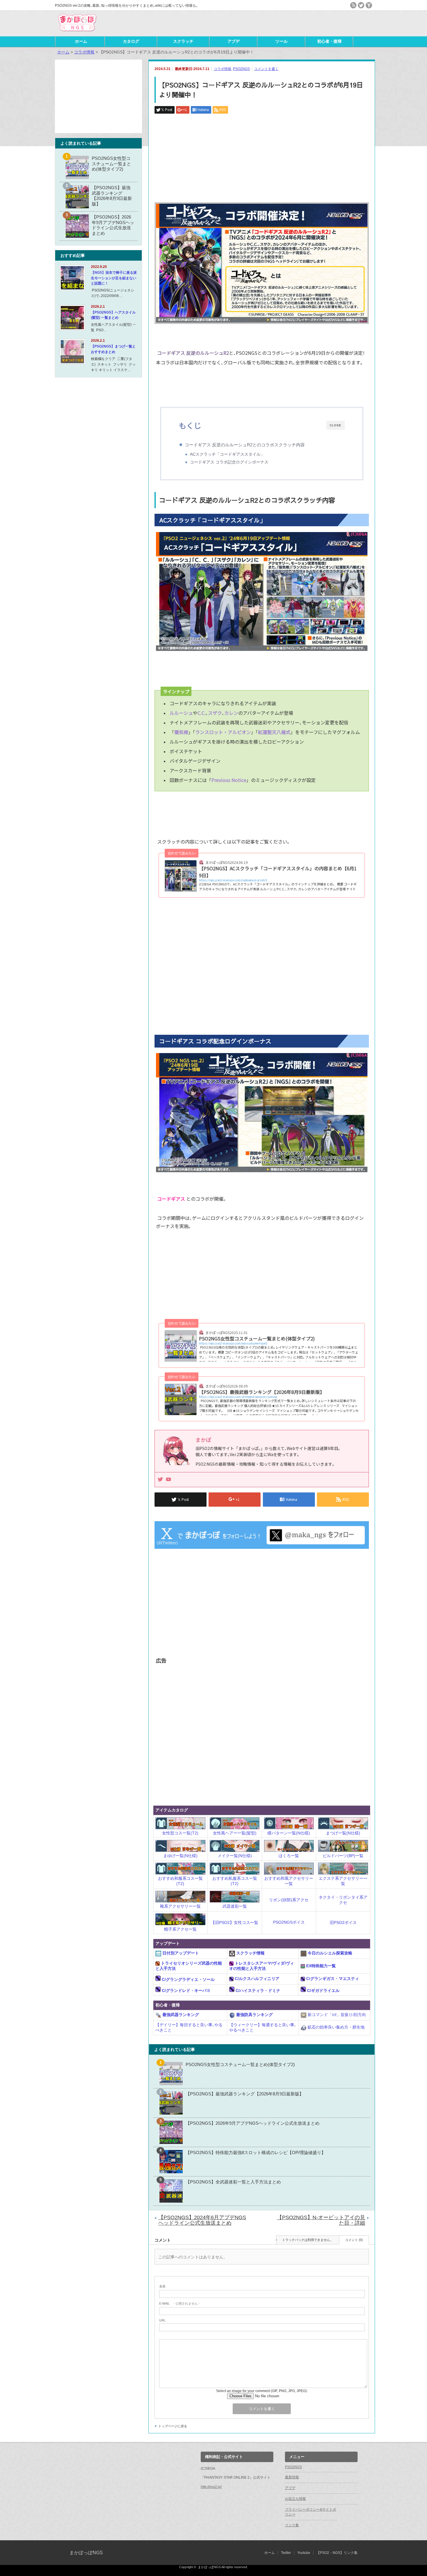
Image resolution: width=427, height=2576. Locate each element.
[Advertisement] (304, 23)
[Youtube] (168, 1480)
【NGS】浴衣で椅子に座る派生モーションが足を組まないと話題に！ (114, 278)
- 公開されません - (180, 2303)
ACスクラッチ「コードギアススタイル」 (227, 454)
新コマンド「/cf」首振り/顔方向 (336, 2015)
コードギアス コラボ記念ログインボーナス (229, 462)
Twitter (286, 2553)
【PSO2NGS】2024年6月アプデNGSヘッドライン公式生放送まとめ (202, 2220)
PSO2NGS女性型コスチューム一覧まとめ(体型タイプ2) (240, 2064)
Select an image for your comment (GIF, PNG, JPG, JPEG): (262, 2391)
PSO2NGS (241, 69)
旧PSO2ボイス (343, 1922)
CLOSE (335, 425)
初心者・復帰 (329, 41)
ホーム (81, 41)
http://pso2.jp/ (211, 2487)
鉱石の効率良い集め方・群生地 (335, 2027)
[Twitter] (160, 1480)
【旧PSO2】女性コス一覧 (235, 1922)
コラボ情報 (223, 69)
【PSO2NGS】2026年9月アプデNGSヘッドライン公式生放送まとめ (253, 2123)
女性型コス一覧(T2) (180, 1833)
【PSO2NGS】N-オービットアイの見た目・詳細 (321, 2220)
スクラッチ (183, 41)
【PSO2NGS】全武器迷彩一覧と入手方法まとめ (233, 2182)
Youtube (304, 2553)
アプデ (234, 41)
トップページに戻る (173, 2426)
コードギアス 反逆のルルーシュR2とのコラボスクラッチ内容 (245, 445)
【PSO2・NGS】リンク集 (337, 2553)
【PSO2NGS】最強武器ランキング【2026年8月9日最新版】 (245, 2094)
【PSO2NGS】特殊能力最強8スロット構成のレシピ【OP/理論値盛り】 (256, 2152)
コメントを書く (266, 69)
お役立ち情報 (295, 2499)
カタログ (131, 41)
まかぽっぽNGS (86, 2553)
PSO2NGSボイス (289, 1922)
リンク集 (292, 2525)
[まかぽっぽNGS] (77, 32)
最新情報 (292, 2477)
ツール (281, 41)
